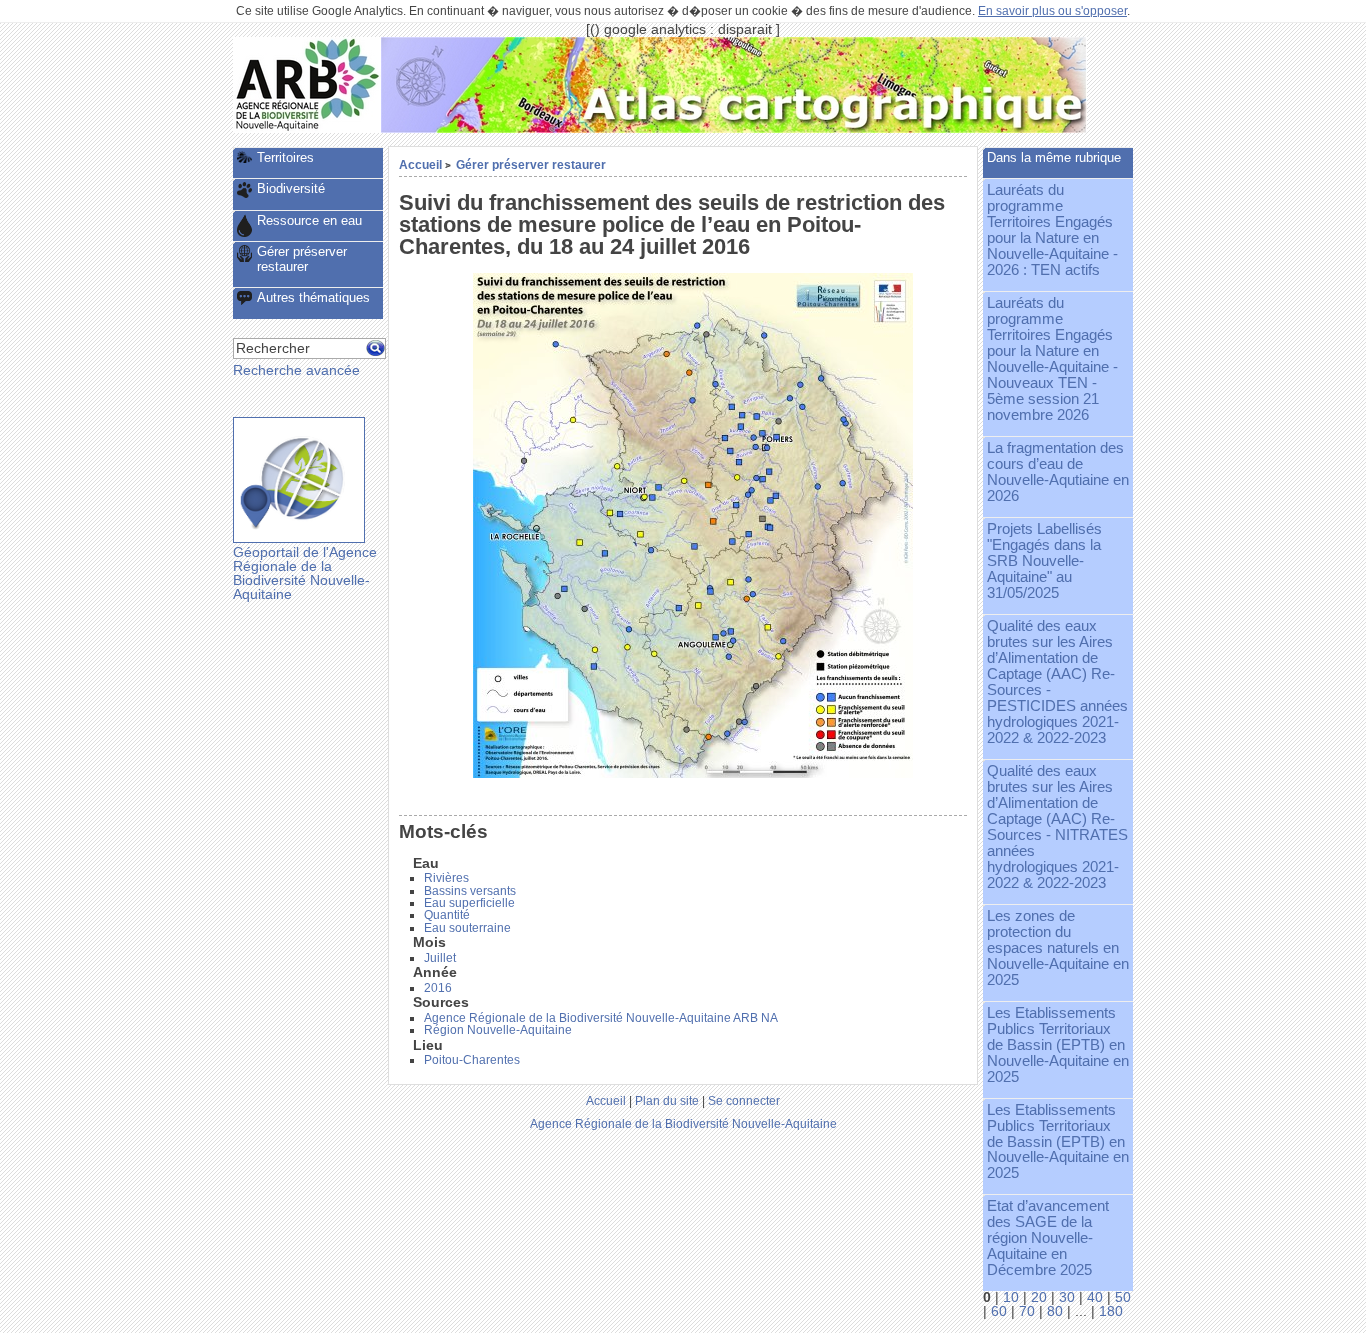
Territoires (285, 157)
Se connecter (744, 1100)
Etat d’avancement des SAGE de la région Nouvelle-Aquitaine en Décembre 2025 (1048, 1238)
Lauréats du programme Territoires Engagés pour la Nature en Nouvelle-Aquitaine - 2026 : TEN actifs (1052, 230)
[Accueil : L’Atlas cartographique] (734, 128)
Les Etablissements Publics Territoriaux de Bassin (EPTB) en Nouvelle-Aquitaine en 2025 (1058, 1045)
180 (1111, 1311)
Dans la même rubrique (1054, 157)
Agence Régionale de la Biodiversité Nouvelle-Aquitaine (683, 1123)
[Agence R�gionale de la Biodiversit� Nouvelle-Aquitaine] (307, 128)
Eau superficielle (469, 903)
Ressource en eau (309, 220)
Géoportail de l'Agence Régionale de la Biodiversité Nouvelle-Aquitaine (305, 573)
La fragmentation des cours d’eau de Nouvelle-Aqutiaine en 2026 (1058, 472)
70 (1027, 1311)
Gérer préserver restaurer (531, 164)
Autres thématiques (313, 297)
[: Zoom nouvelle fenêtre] (693, 773)
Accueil (420, 164)
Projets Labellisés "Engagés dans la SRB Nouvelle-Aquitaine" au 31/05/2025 (1044, 561)
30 (1067, 1297)
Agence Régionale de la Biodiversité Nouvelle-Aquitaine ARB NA (601, 1018)
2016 (438, 988)
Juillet (440, 958)
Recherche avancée (296, 370)
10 (1011, 1297)
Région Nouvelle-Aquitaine (498, 1030)
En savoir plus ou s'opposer (1052, 11)
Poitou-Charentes (472, 1060)
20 (1039, 1297)
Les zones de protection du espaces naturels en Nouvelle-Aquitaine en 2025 (1058, 948)
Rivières (446, 878)
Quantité (447, 915)
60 (999, 1311)
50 (1123, 1297)
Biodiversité (291, 188)
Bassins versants (470, 891)
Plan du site (667, 1100)
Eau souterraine (467, 928)
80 (1055, 1311)
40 (1095, 1297)
